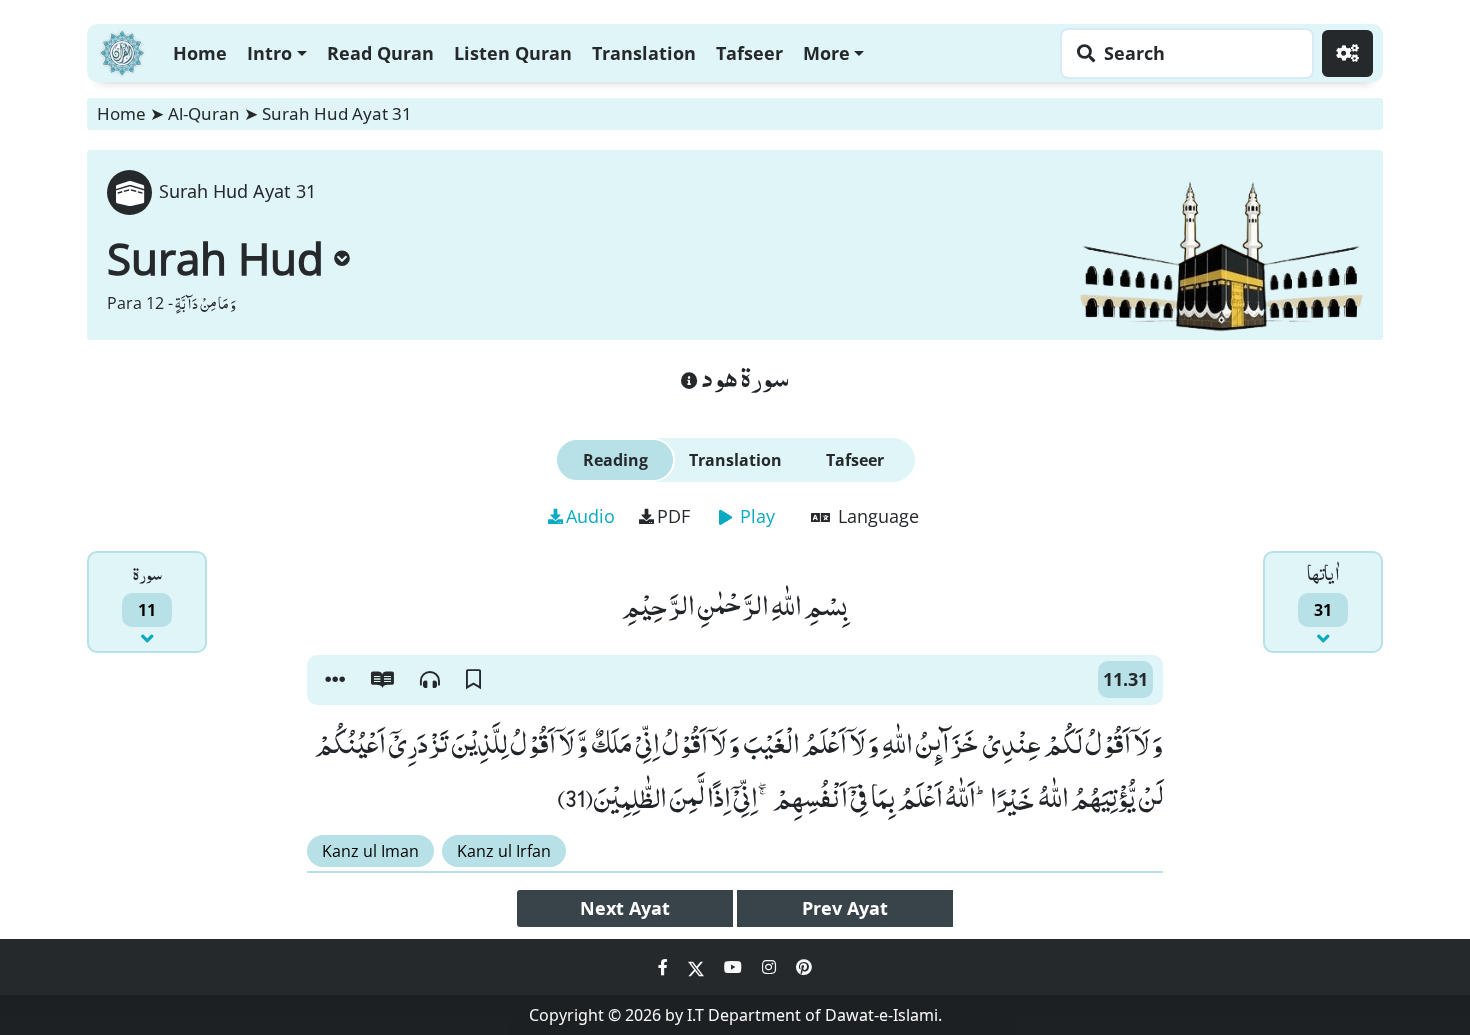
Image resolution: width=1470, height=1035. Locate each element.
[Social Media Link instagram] (771, 967)
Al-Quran (204, 113)
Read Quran (380, 53)
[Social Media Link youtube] (735, 967)
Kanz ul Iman (370, 851)
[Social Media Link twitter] (698, 967)
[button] (335, 680)
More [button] (826, 53)
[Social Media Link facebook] (665, 967)
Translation (644, 53)
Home (200, 53)
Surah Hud (215, 258)
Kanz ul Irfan (504, 851)
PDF (673, 516)
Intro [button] (269, 53)
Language (876, 516)
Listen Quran (513, 53)
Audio (590, 516)
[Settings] (1347, 53)
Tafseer (749, 53)
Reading (615, 460)
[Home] (122, 50)
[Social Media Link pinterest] (804, 967)
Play (755, 516)
